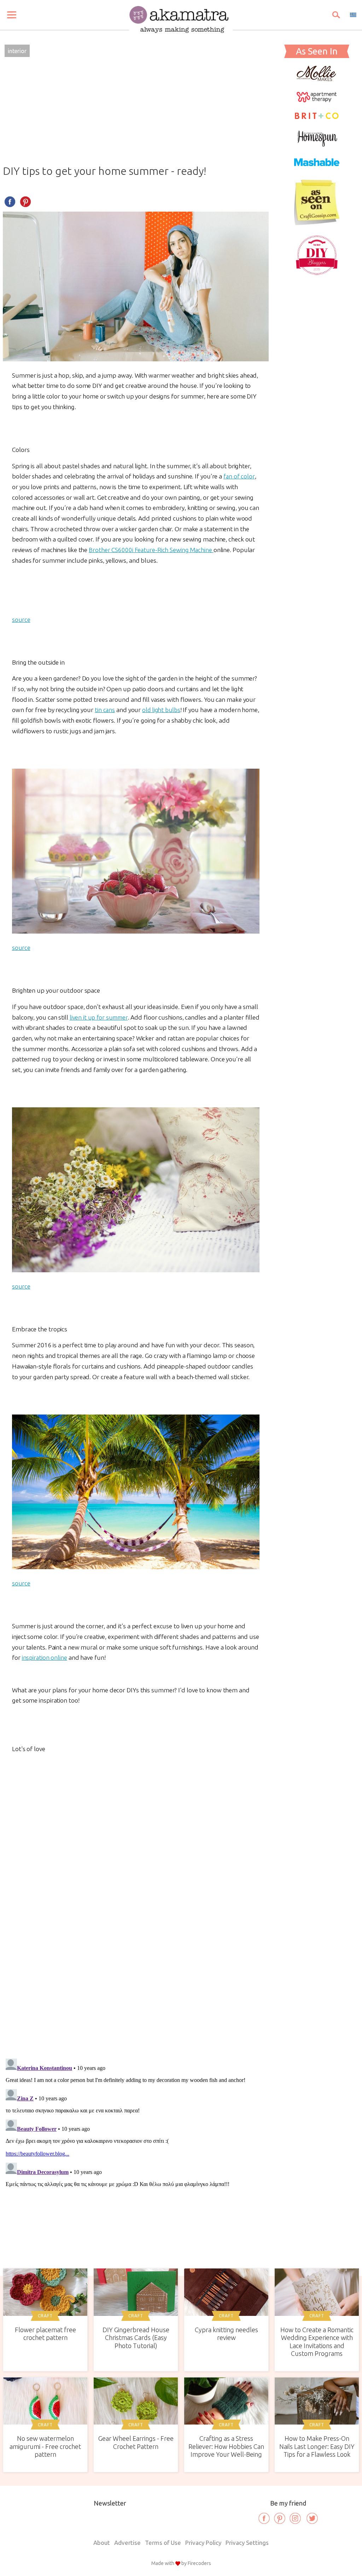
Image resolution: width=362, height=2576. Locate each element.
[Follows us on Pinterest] (280, 2518)
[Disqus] (136, 1950)
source (21, 619)
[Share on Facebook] (10, 202)
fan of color (239, 476)
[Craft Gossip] (317, 223)
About (102, 2543)
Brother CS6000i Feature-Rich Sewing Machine (151, 550)
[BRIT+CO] (317, 118)
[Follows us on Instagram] (295, 2518)
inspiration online (45, 1657)
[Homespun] (317, 144)
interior (17, 51)
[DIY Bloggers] (317, 274)
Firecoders (199, 2563)
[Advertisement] (136, 112)
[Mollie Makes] (317, 79)
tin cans (105, 710)
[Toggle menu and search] (12, 15)
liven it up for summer (99, 1017)
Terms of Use (163, 2543)
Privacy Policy (203, 2543)
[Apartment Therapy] (317, 100)
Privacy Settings (247, 2543)
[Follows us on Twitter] (312, 2518)
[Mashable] (317, 169)
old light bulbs (161, 710)
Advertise (127, 2543)
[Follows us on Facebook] (264, 2518)
